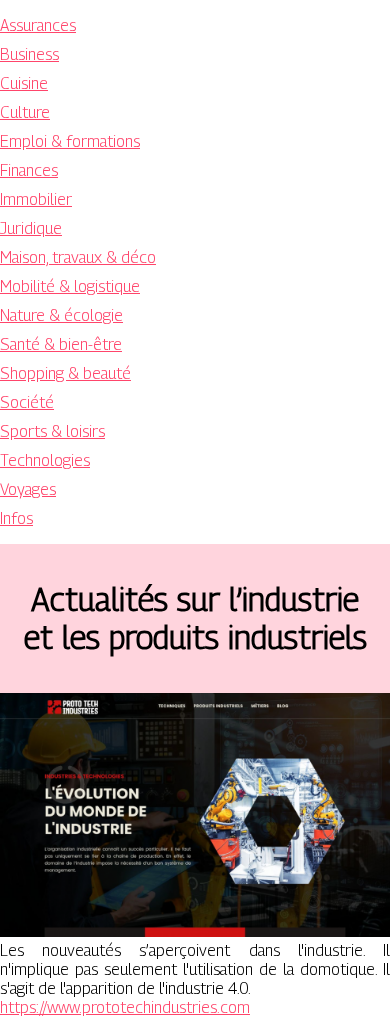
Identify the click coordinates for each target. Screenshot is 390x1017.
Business (29, 54)
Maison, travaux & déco (78, 257)
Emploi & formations (70, 141)
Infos (16, 518)
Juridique (31, 228)
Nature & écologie (61, 315)
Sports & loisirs (52, 431)
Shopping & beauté (65, 373)
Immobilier (36, 199)
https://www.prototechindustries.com (125, 1007)
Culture (25, 112)
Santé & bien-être (61, 344)
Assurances (38, 25)
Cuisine (24, 83)
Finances (29, 170)
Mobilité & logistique (70, 286)
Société (27, 402)
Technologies (45, 460)
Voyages (28, 489)
